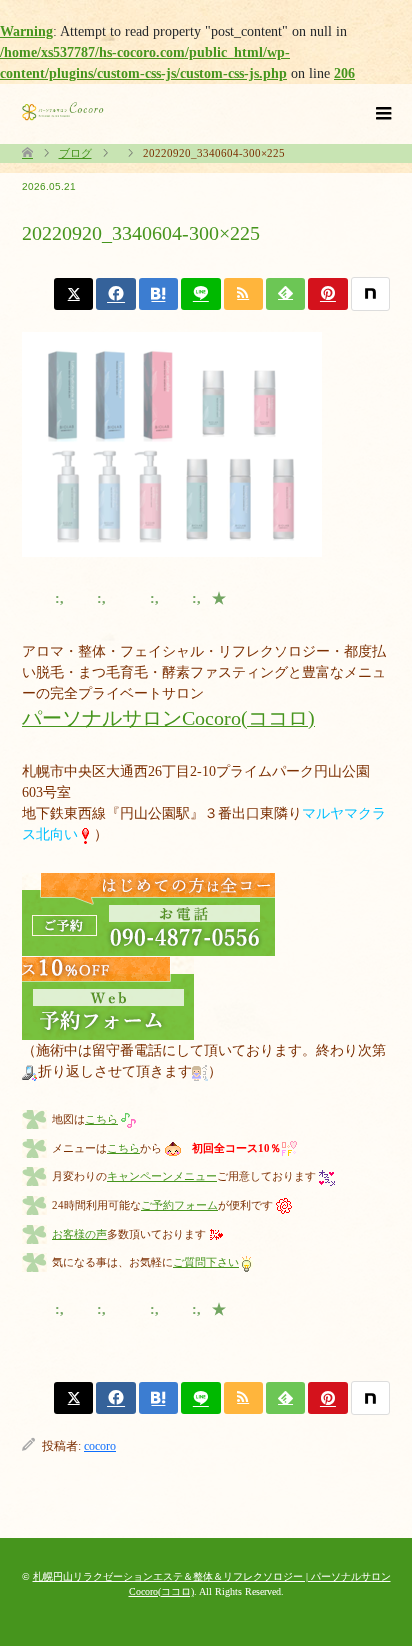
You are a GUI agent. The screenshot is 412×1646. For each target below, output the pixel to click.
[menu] (382, 114)
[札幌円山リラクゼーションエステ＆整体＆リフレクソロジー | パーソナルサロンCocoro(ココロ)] (63, 111)
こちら (101, 1119)
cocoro (100, 1446)
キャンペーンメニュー (162, 1176)
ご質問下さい (206, 1262)
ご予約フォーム (179, 1205)
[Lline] (200, 294)
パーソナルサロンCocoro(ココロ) (168, 718)
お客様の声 (79, 1234)
